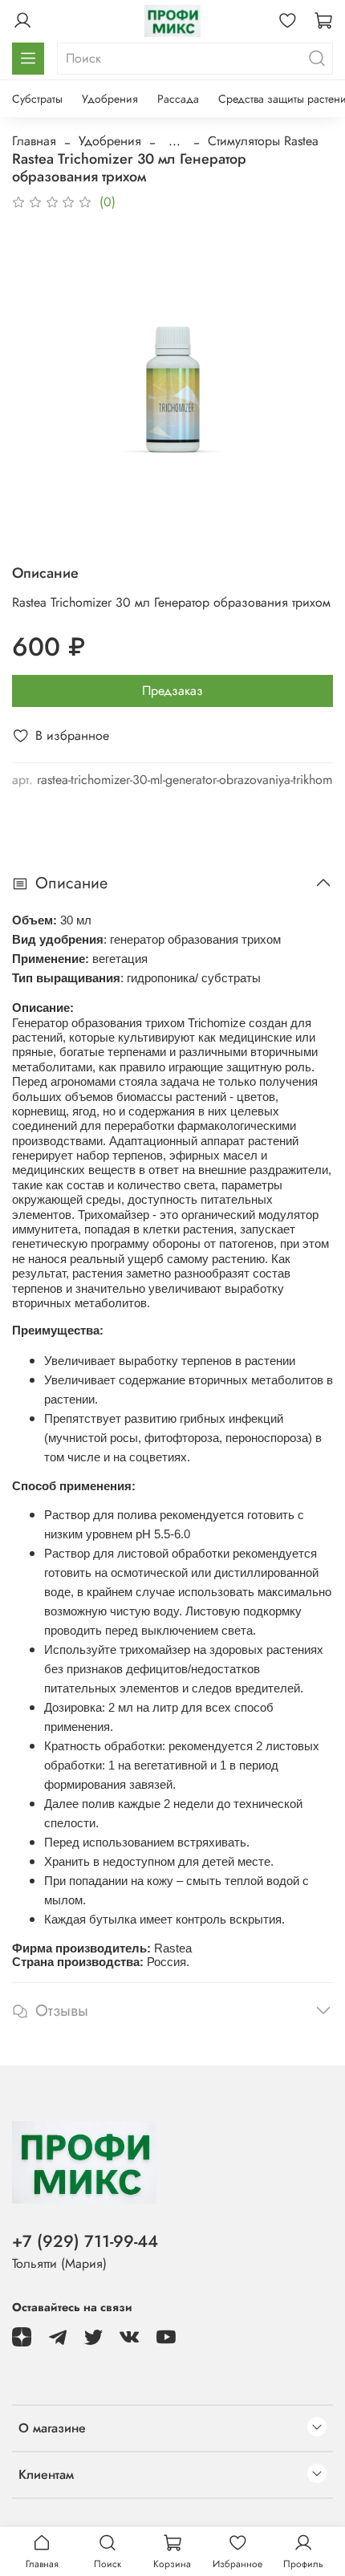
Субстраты (37, 99)
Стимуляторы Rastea (263, 141)
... (175, 141)
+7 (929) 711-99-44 (85, 2241)
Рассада (178, 99)
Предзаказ (172, 691)
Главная (34, 141)
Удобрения (110, 99)
